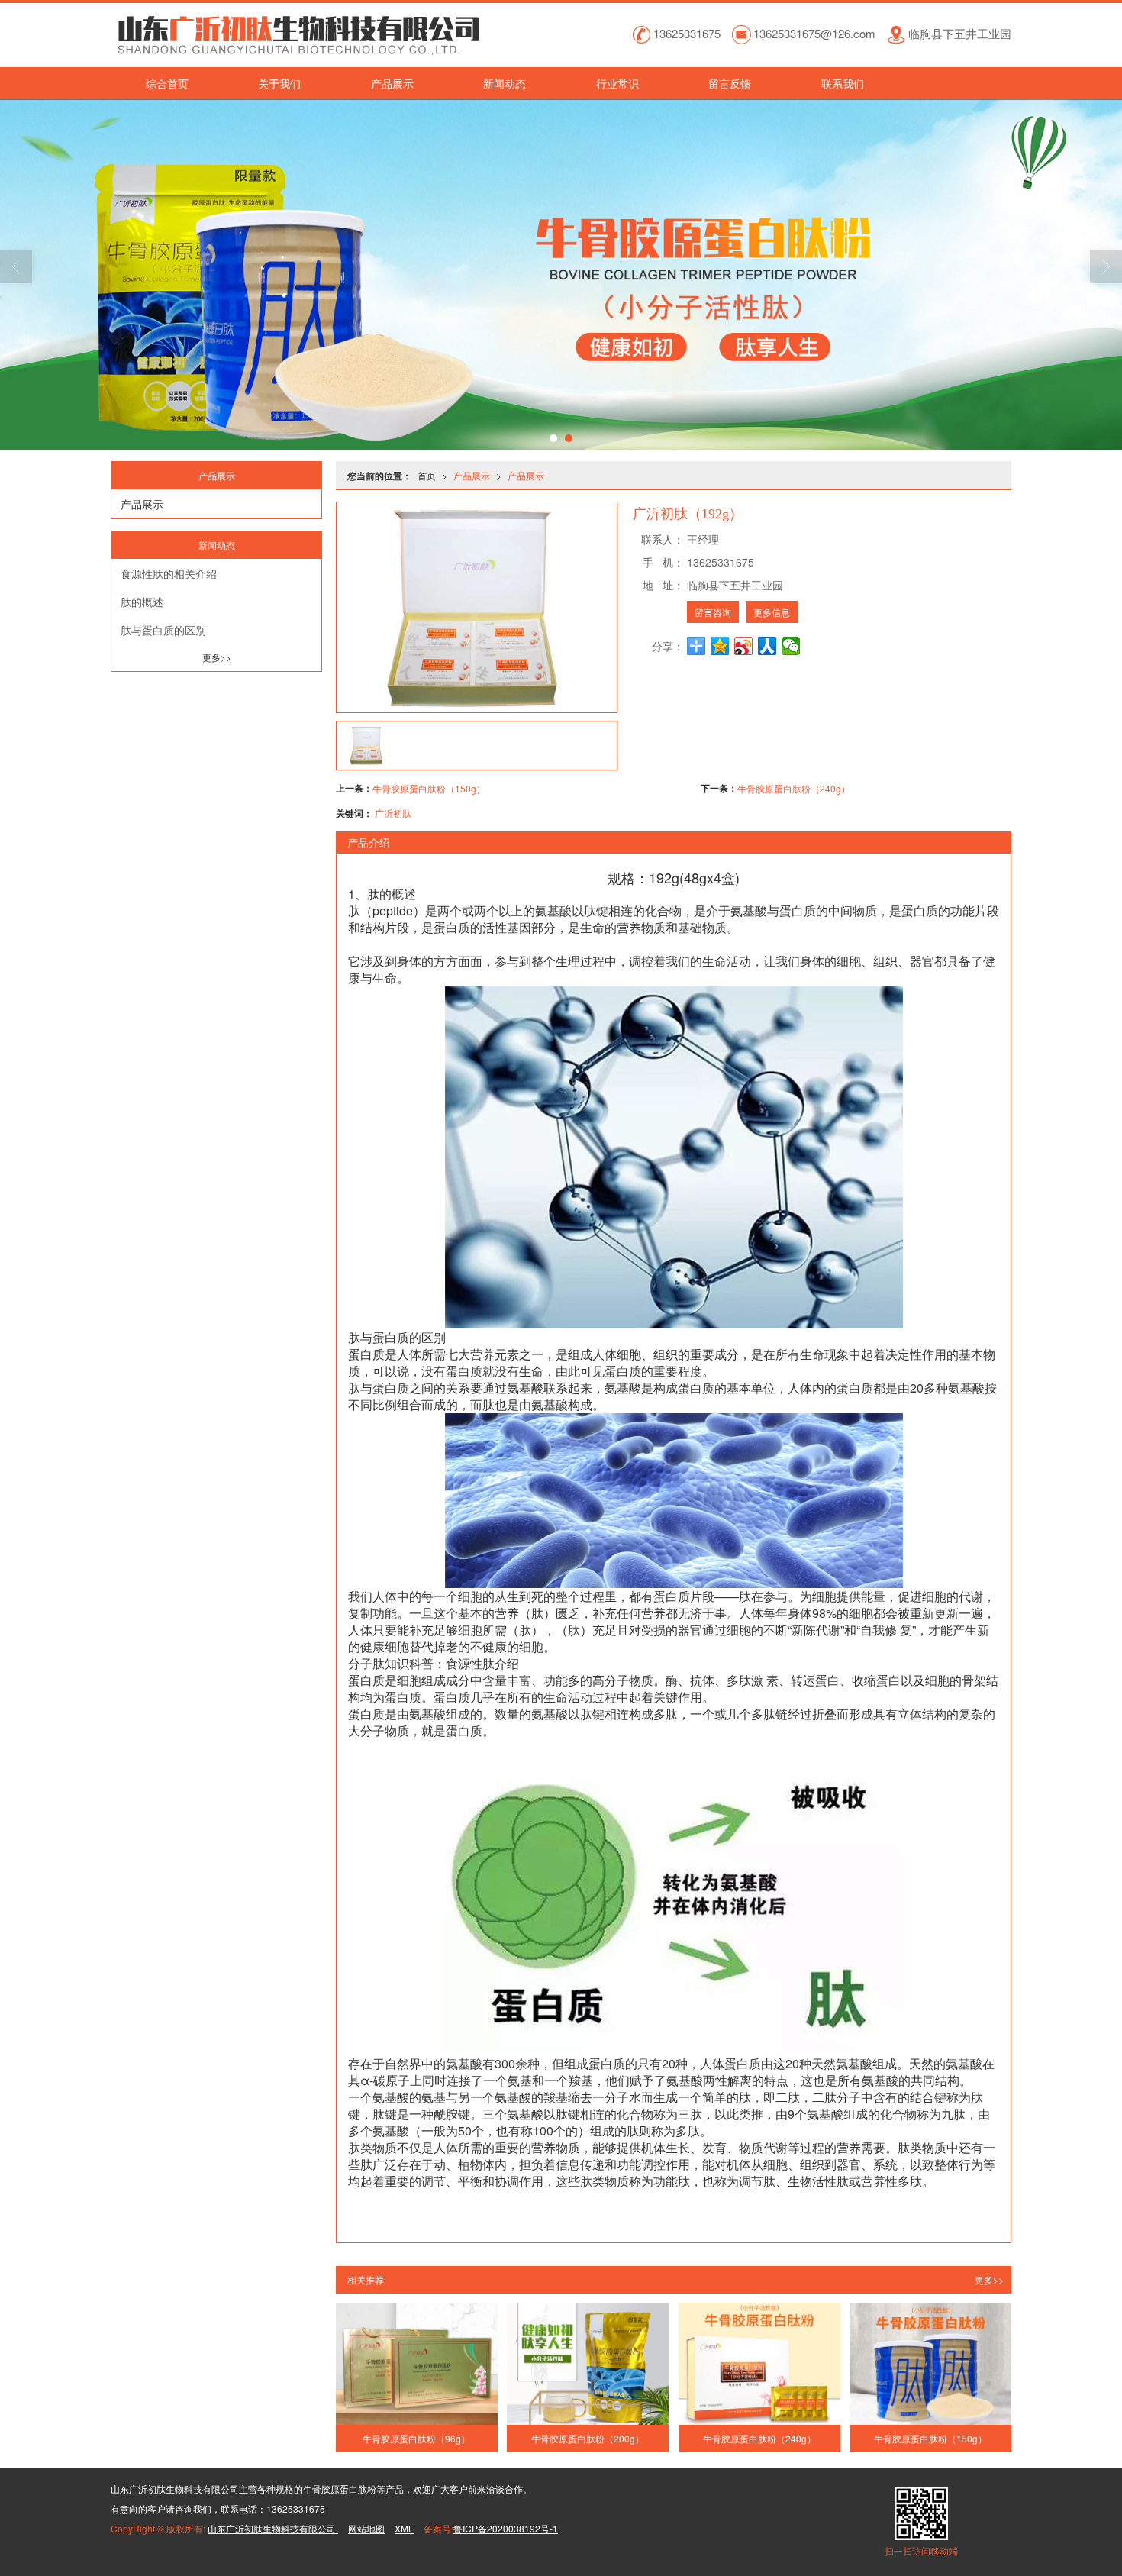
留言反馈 (730, 83)
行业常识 (617, 83)
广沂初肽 (393, 813)
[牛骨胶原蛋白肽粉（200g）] (588, 2363)
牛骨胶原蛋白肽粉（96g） (416, 2438)
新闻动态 (505, 83)
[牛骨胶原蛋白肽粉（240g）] (759, 2363)
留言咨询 (713, 612)
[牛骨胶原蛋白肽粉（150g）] (930, 2363)
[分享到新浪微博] (744, 646)
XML (404, 2528)
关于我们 (279, 83)
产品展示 (392, 83)
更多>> (989, 2279)
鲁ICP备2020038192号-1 (506, 2528)
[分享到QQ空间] (720, 646)
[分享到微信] (791, 646)
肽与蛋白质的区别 (163, 630)
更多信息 (772, 612)
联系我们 (843, 83)
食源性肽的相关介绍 (169, 573)
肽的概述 (142, 602)
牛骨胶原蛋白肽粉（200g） (588, 2438)
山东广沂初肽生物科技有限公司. (273, 2528)
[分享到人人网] (767, 646)
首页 (427, 475)
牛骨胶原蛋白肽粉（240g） (794, 788)
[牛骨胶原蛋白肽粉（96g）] (417, 2363)
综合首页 (167, 83)
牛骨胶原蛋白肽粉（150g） (429, 788)
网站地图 (366, 2528)
